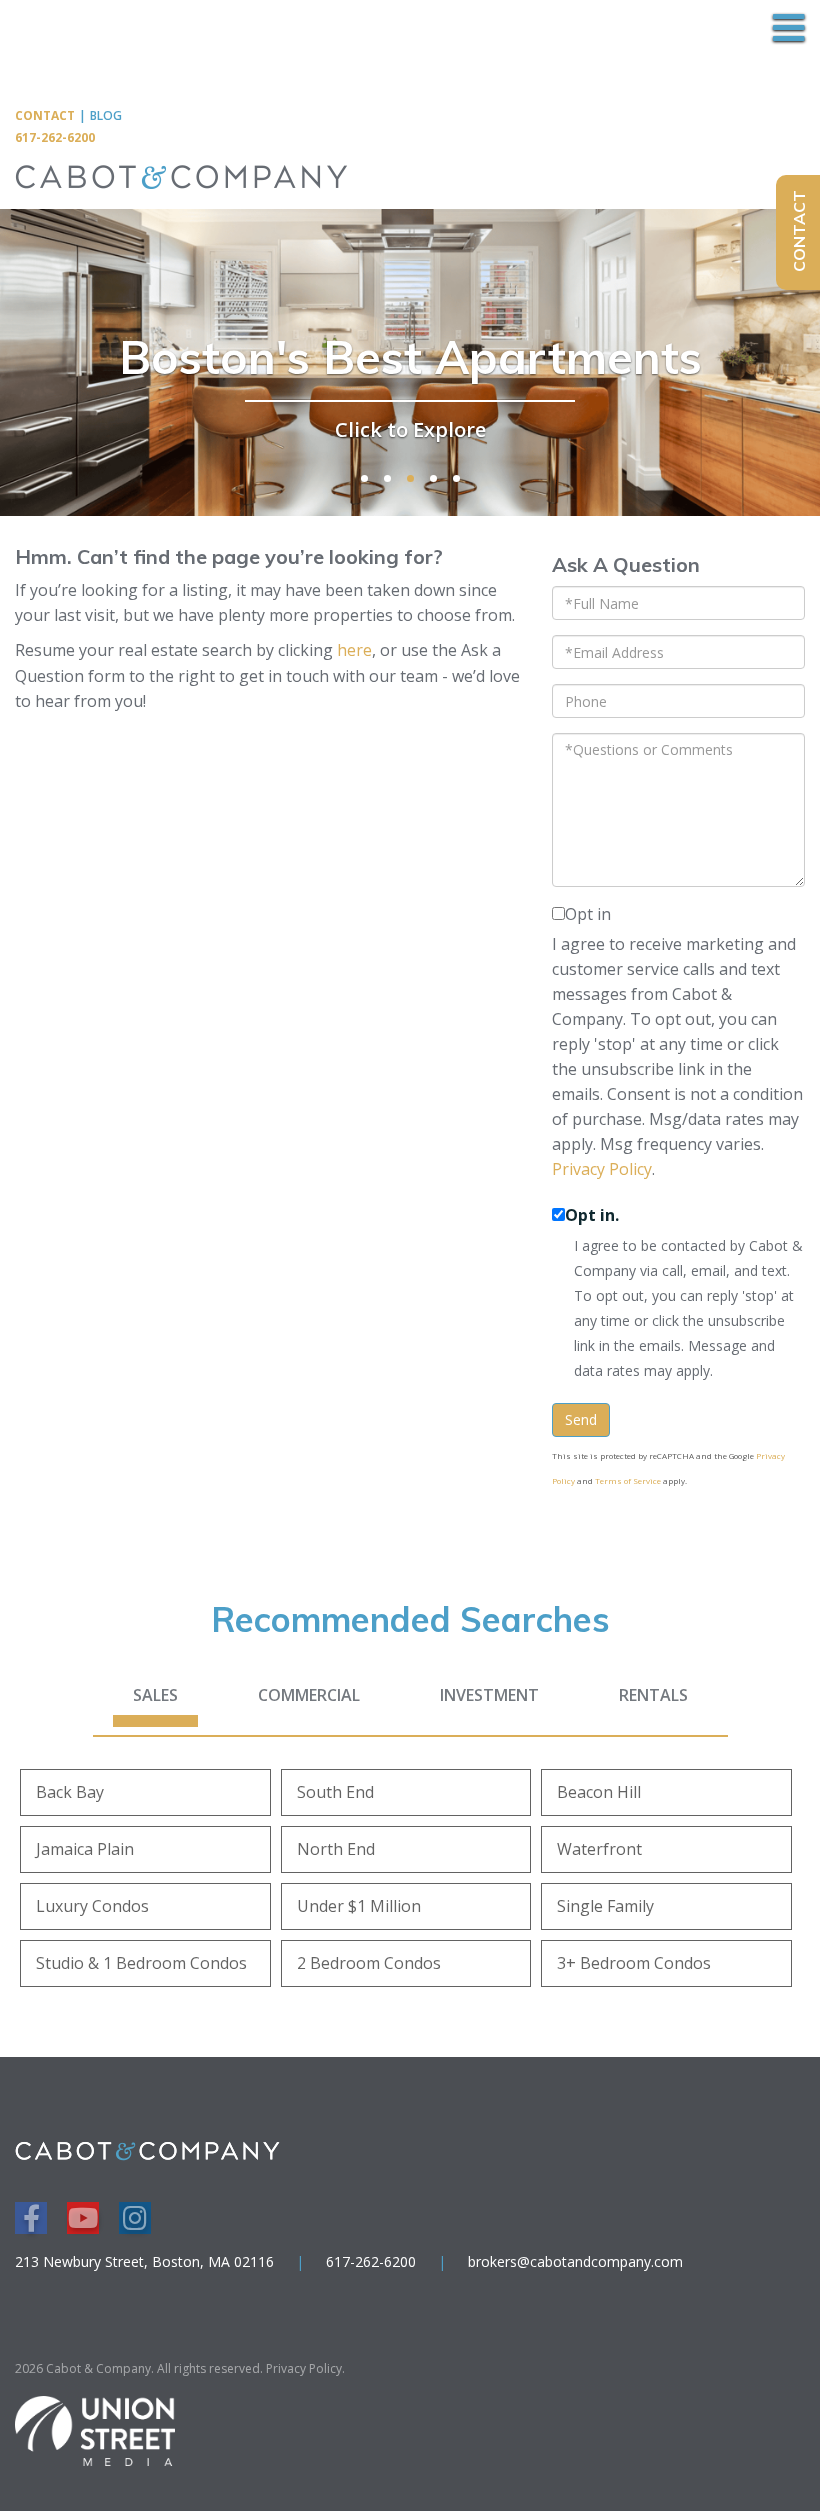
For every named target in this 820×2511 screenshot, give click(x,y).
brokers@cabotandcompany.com (575, 2261)
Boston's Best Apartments (410, 357)
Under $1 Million (359, 1906)
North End (336, 1849)
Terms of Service (628, 1480)
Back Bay (70, 1792)
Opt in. (592, 1215)
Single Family (605, 1906)
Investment (489, 1695)
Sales (155, 1695)
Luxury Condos (92, 1906)
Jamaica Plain (85, 1849)
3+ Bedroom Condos (634, 1963)
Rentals (653, 1695)
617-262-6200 (55, 137)
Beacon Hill (599, 1792)
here (354, 650)
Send (581, 1419)
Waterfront (599, 1849)
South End (335, 1792)
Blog (106, 115)
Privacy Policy (602, 1169)
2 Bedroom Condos (369, 1963)
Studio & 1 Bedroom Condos (141, 1963)
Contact (45, 115)
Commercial (309, 1695)
